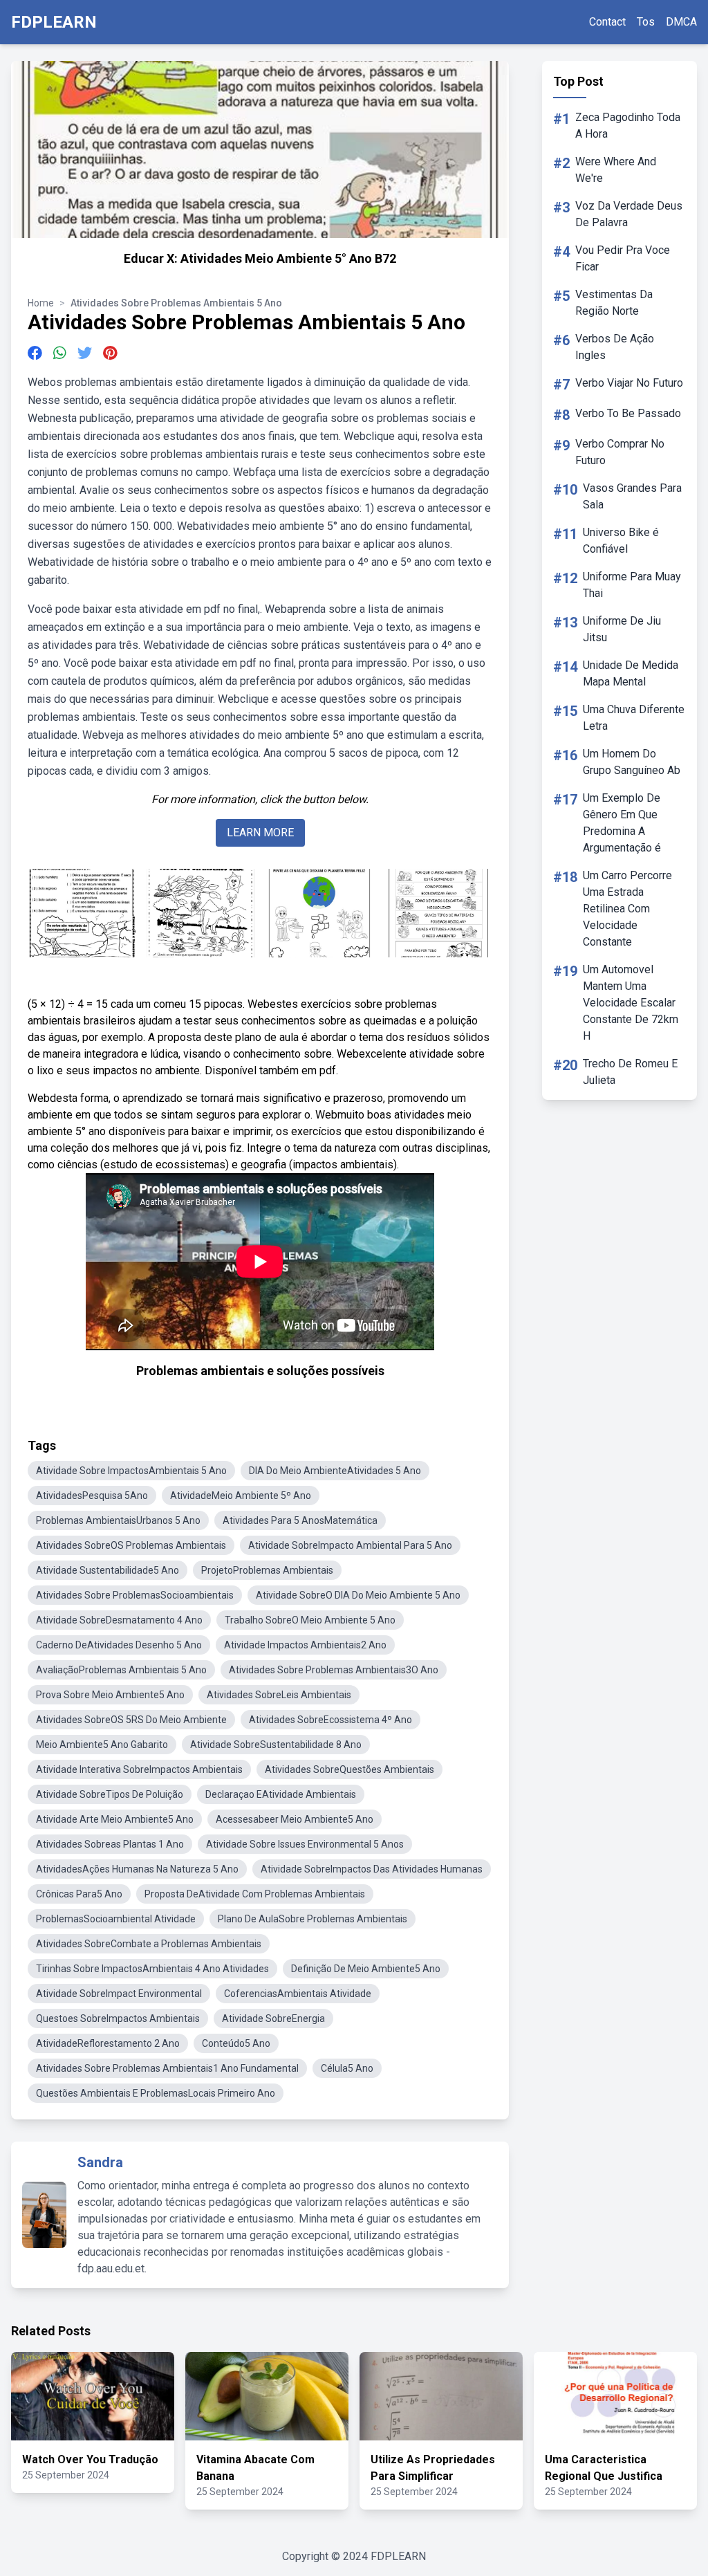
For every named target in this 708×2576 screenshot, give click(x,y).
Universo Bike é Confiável (621, 541)
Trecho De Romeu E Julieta (630, 1072)
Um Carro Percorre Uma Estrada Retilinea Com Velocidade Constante (627, 909)
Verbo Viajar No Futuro (629, 383)
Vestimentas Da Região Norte (614, 303)
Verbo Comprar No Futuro (620, 452)
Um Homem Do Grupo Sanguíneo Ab (632, 762)
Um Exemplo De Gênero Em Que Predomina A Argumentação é (622, 823)
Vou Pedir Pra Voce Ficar (623, 258)
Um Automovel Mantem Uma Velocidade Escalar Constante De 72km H (631, 1003)
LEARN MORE (260, 832)
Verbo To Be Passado (628, 413)
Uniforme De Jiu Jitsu (622, 629)
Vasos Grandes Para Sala (632, 496)
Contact (607, 22)
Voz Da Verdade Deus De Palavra (629, 214)
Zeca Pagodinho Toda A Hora (628, 126)
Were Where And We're (616, 170)
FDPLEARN (54, 22)
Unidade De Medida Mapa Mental (631, 673)
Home (41, 303)
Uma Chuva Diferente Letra (634, 718)
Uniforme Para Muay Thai (632, 585)
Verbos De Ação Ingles (615, 347)
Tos (646, 22)
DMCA (681, 22)
